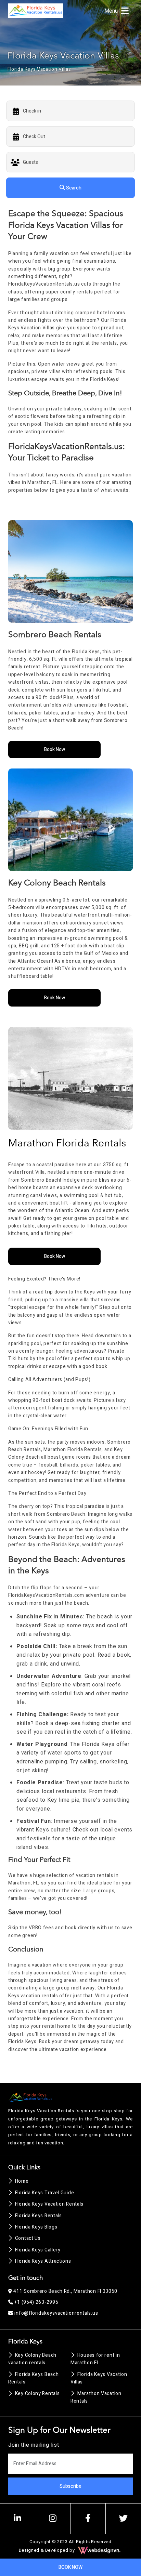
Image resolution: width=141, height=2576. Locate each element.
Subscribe (70, 2486)
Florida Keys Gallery (38, 2250)
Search (73, 188)
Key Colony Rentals (37, 2394)
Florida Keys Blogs (36, 2227)
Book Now (55, 750)
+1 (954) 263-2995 (36, 2302)
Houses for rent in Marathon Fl (95, 2359)
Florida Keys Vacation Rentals (49, 2204)
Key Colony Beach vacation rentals (32, 2359)
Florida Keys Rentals (39, 2216)
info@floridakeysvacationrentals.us (56, 2313)
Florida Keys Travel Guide (44, 2193)
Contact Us (28, 2238)
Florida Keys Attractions (43, 2261)
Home (22, 2181)
